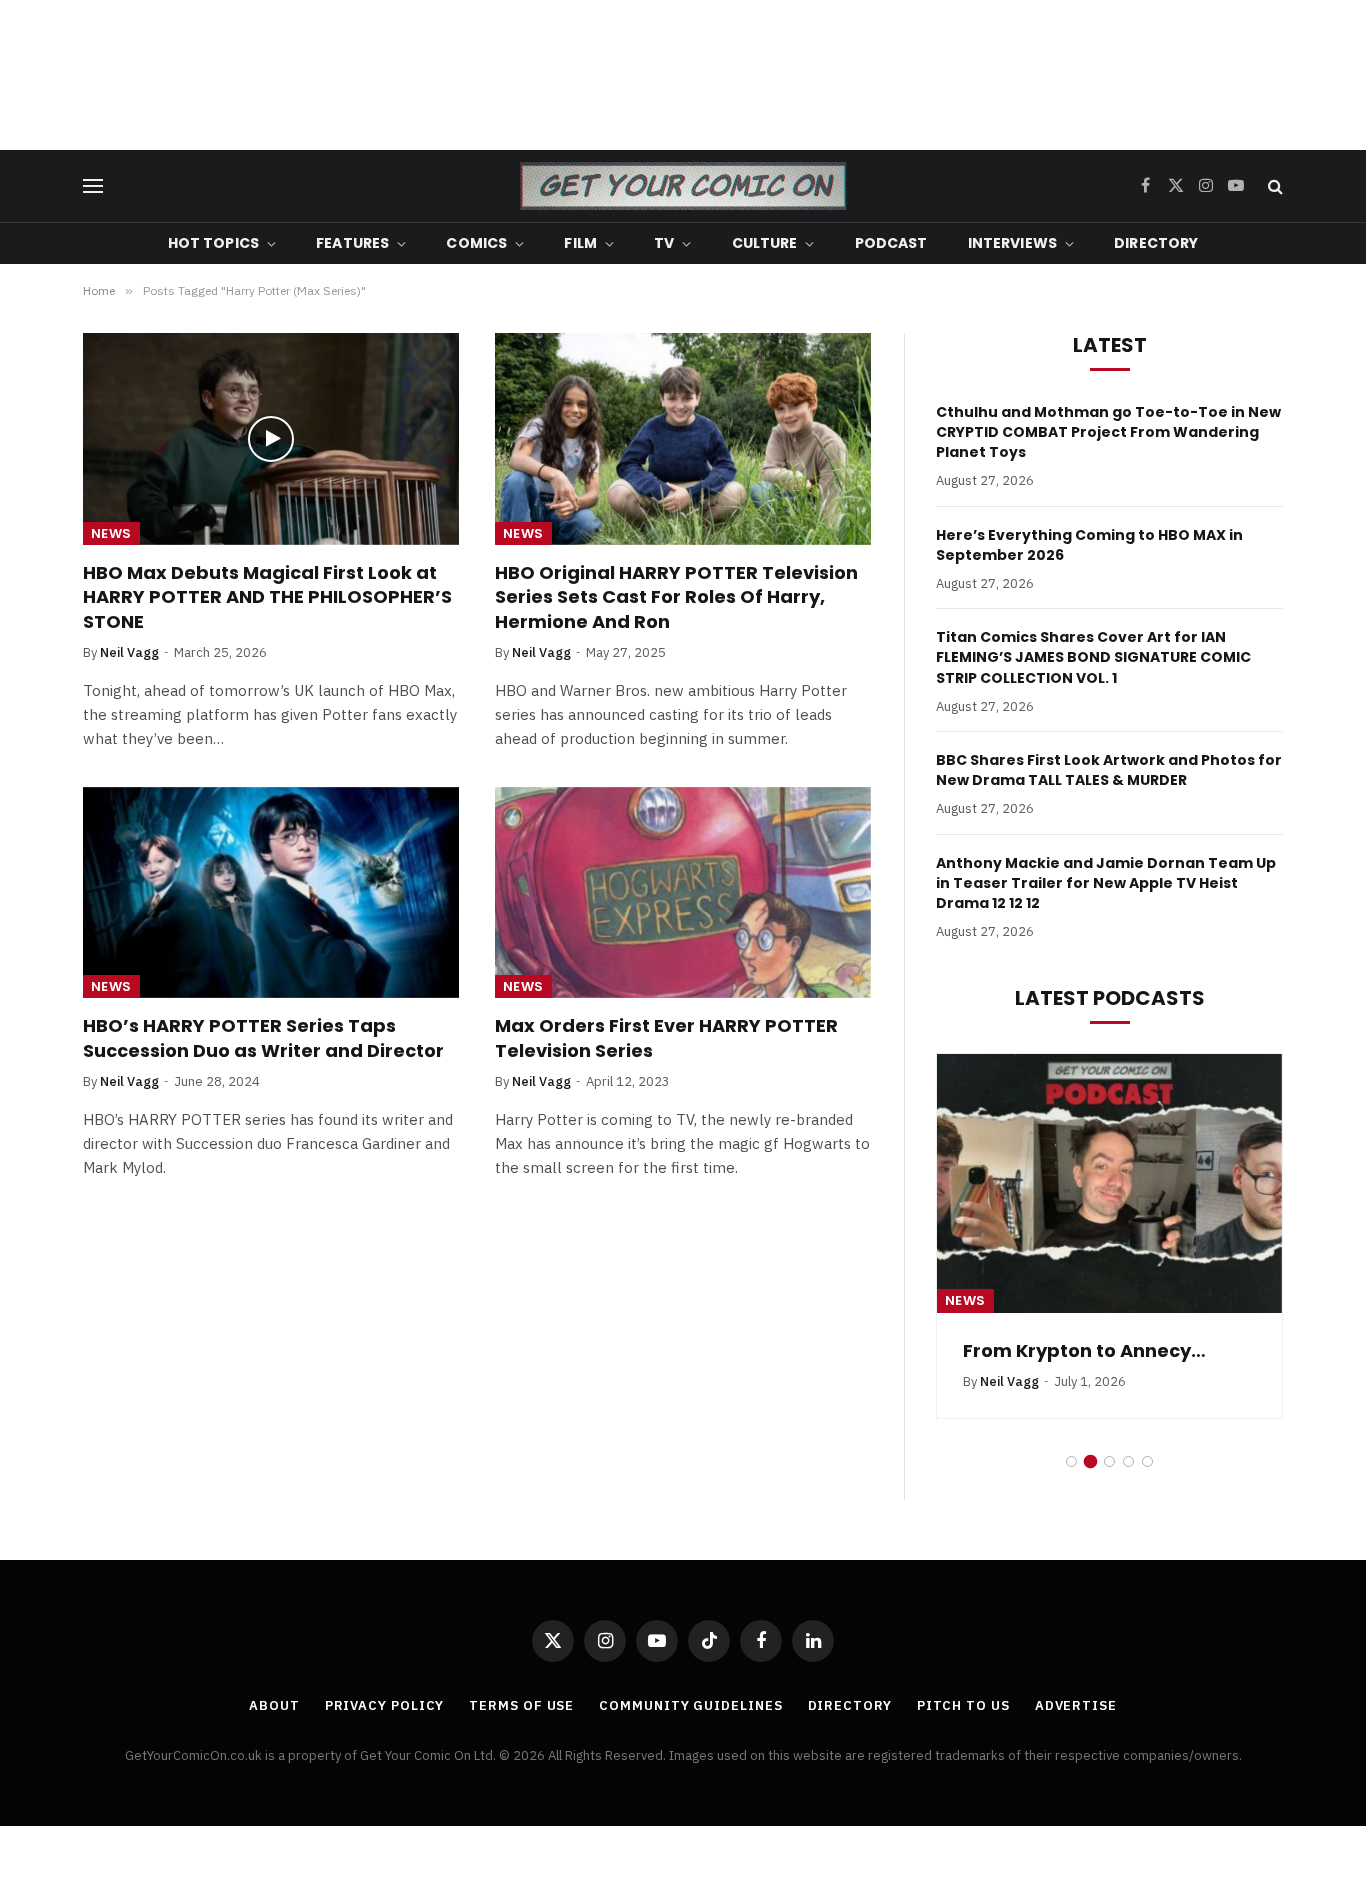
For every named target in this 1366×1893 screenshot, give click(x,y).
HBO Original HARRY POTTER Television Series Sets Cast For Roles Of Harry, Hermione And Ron (676, 597)
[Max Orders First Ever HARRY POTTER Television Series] (683, 893)
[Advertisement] (683, 75)
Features (352, 243)
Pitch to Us (963, 1729)
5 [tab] (1147, 1485)
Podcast (891, 243)
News (111, 533)
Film (580, 243)
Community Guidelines (690, 1729)
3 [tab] (1109, 1485)
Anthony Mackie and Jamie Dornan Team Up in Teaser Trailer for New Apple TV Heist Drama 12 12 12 (1106, 883)
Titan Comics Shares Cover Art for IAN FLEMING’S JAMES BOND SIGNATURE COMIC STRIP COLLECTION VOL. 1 (1093, 657)
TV (664, 243)
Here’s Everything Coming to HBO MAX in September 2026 (1089, 545)
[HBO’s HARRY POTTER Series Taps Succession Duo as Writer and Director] (271, 893)
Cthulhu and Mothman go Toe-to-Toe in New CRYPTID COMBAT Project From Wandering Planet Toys (1108, 432)
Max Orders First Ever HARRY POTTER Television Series (666, 1038)
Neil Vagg (129, 652)
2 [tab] (1090, 1485)
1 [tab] (1071, 1485)
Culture (765, 243)
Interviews (1012, 243)
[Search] (1273, 186)
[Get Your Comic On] (683, 186)
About (274, 1729)
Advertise (1076, 1729)
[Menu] (93, 186)
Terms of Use (521, 1729)
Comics (476, 243)
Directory (1156, 243)
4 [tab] (1128, 1485)
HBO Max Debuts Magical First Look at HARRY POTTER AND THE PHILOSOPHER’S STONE (267, 597)
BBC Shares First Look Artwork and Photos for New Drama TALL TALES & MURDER (1109, 770)
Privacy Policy (385, 1729)
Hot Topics (213, 243)
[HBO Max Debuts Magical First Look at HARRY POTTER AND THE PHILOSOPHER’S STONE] (271, 439)
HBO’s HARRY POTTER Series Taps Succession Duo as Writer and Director (263, 1038)
